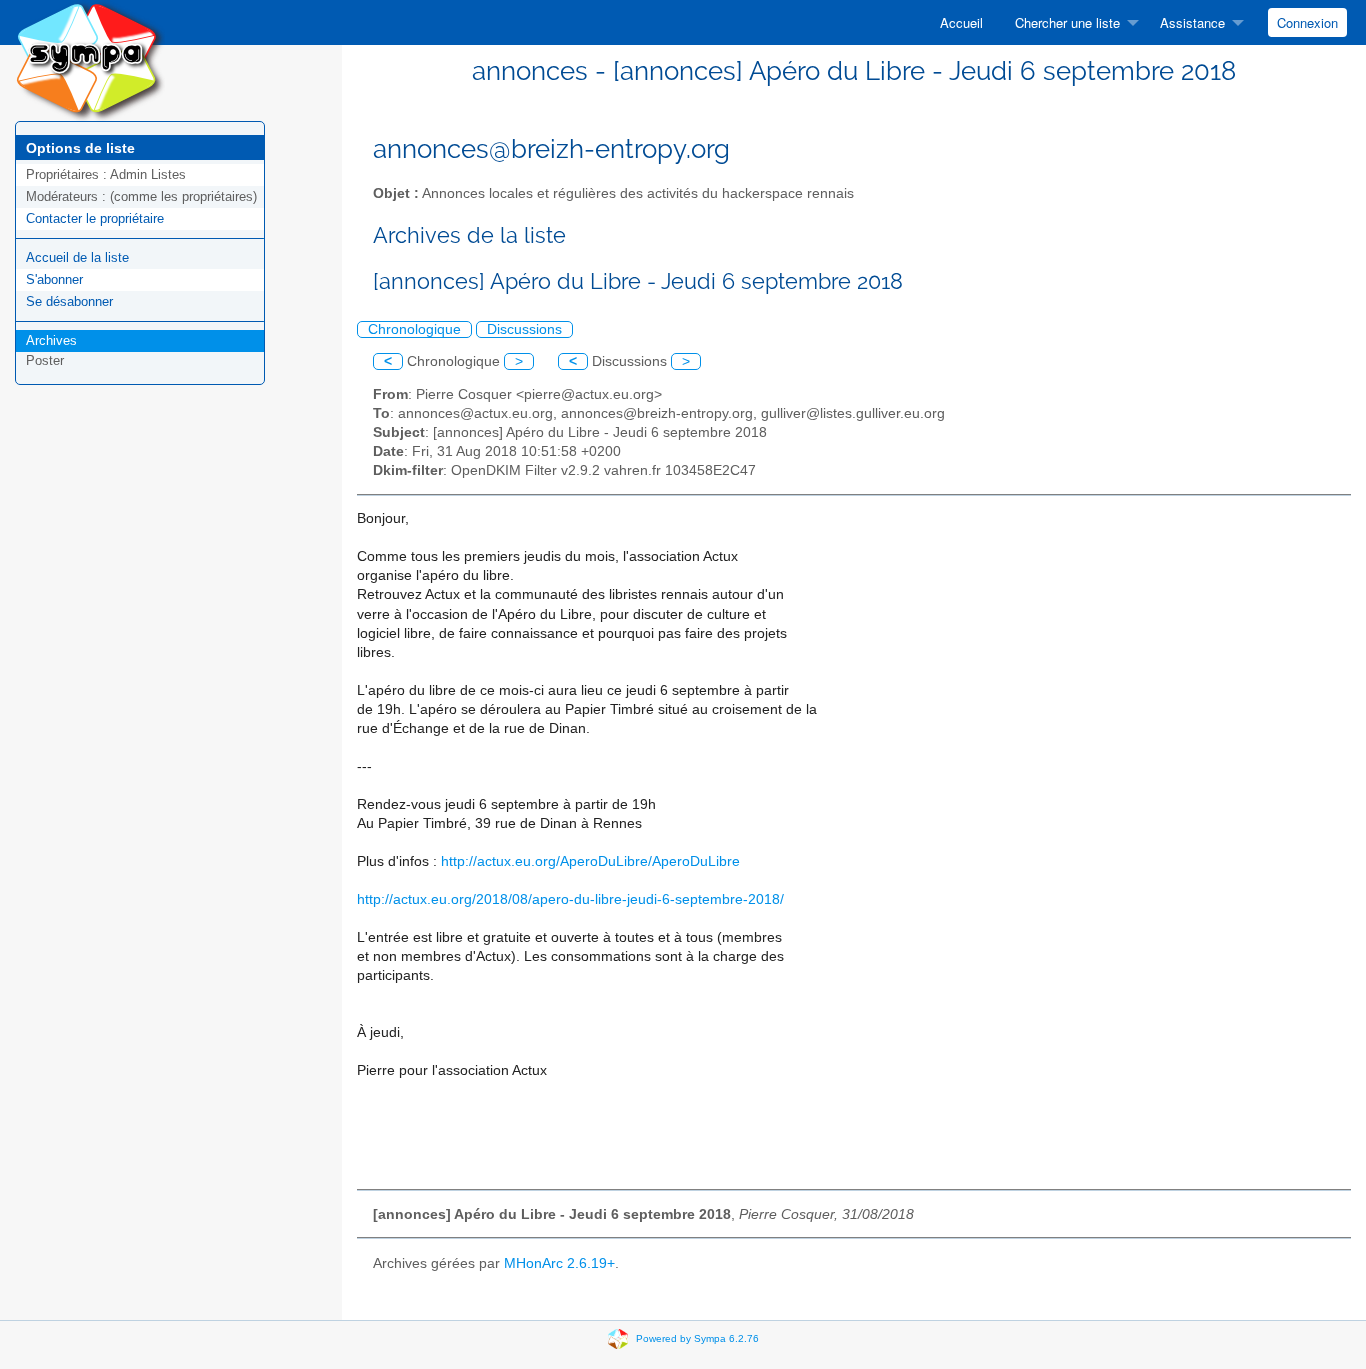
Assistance (1192, 22)
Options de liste (80, 148)
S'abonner (54, 279)
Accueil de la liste (77, 257)
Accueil (961, 22)
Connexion (1307, 22)
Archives (51, 340)
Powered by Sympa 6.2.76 (697, 1338)
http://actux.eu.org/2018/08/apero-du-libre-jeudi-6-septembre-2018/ (570, 899)
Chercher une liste (1067, 22)
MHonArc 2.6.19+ (559, 1263)
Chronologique (414, 329)
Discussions (524, 329)
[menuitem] (961, 22)
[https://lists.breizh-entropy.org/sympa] (90, 59)
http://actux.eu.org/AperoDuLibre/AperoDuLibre (590, 861)
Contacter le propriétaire (95, 218)
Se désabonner (69, 301)
